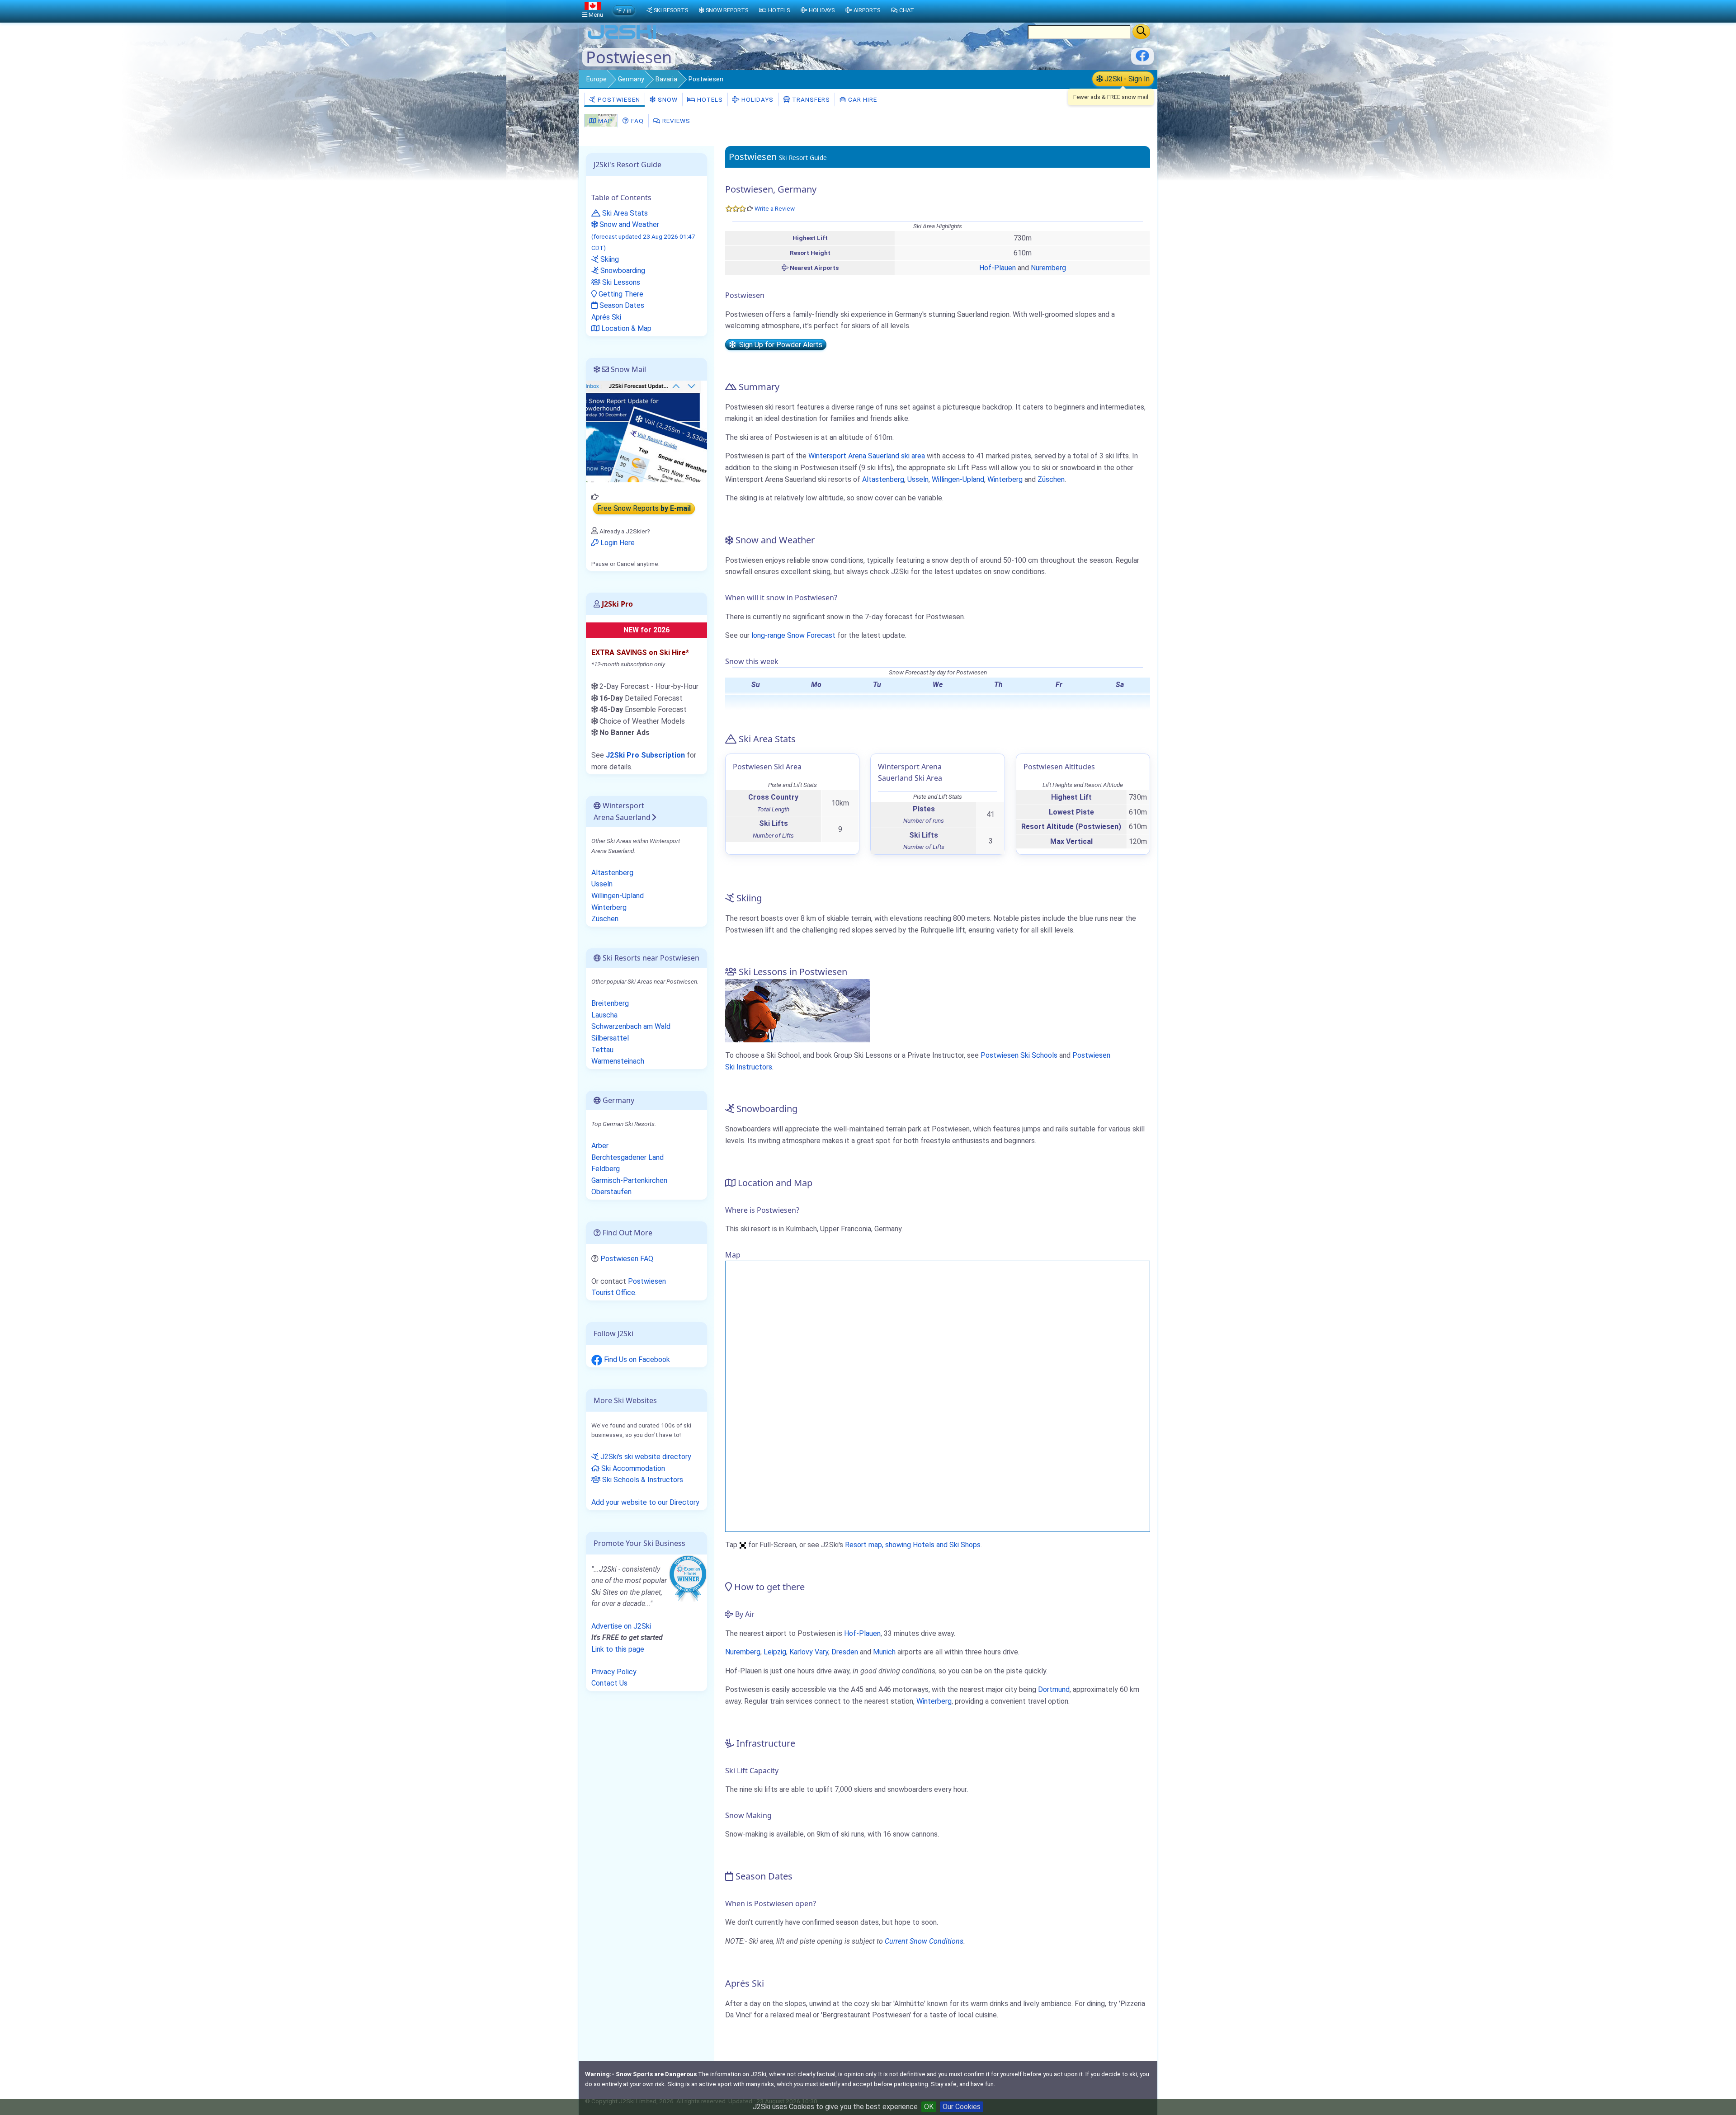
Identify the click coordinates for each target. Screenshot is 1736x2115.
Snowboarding (622, 271)
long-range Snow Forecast (793, 635)
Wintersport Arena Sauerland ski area (867, 456)
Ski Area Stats (624, 213)
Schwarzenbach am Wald (631, 1026)
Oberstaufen (611, 1192)
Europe (597, 79)
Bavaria (666, 79)
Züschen (1051, 479)
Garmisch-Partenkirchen (629, 1180)
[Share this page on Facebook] (1142, 59)
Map (604, 121)
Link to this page (618, 1649)
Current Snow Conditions (924, 1941)
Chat (907, 10)
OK (929, 2107)
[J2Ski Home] (622, 38)
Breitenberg (610, 1003)
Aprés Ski (606, 317)
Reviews (675, 121)
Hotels (709, 99)
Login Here (617, 543)
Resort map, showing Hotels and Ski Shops (913, 1545)
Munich (884, 1652)
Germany (631, 79)
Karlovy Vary (809, 1652)
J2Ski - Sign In (1126, 79)
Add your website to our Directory (645, 1502)
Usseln (918, 479)
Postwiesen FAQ (627, 1259)
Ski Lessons (620, 282)
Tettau (602, 1050)
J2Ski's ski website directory (645, 1457)
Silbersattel (610, 1038)
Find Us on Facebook (636, 1359)
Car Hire (862, 99)
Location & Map (625, 328)
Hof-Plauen (998, 268)
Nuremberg (1048, 268)
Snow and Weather (643, 236)
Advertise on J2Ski (621, 1626)
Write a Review (775, 208)
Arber (600, 1146)
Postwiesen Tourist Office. (629, 1287)
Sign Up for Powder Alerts (779, 345)
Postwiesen (618, 99)
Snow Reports (727, 10)
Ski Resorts (671, 10)
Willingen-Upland (958, 479)
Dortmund (1054, 1689)
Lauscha (604, 1015)
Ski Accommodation (632, 1468)
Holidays (757, 99)
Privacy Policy (614, 1672)
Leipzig (775, 1652)
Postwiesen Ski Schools (1019, 1055)
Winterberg (1005, 479)
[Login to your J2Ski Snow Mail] (646, 431)
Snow (667, 99)
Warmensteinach (618, 1061)
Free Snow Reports (644, 509)
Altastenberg (883, 479)
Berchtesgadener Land (627, 1157)
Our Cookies (962, 2107)
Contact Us (609, 1683)
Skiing (609, 259)
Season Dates (621, 305)
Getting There (620, 294)
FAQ (637, 121)
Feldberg (606, 1169)
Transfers (810, 99)
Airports (867, 10)
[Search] (1141, 32)
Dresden (845, 1652)
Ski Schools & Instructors (642, 1480)
